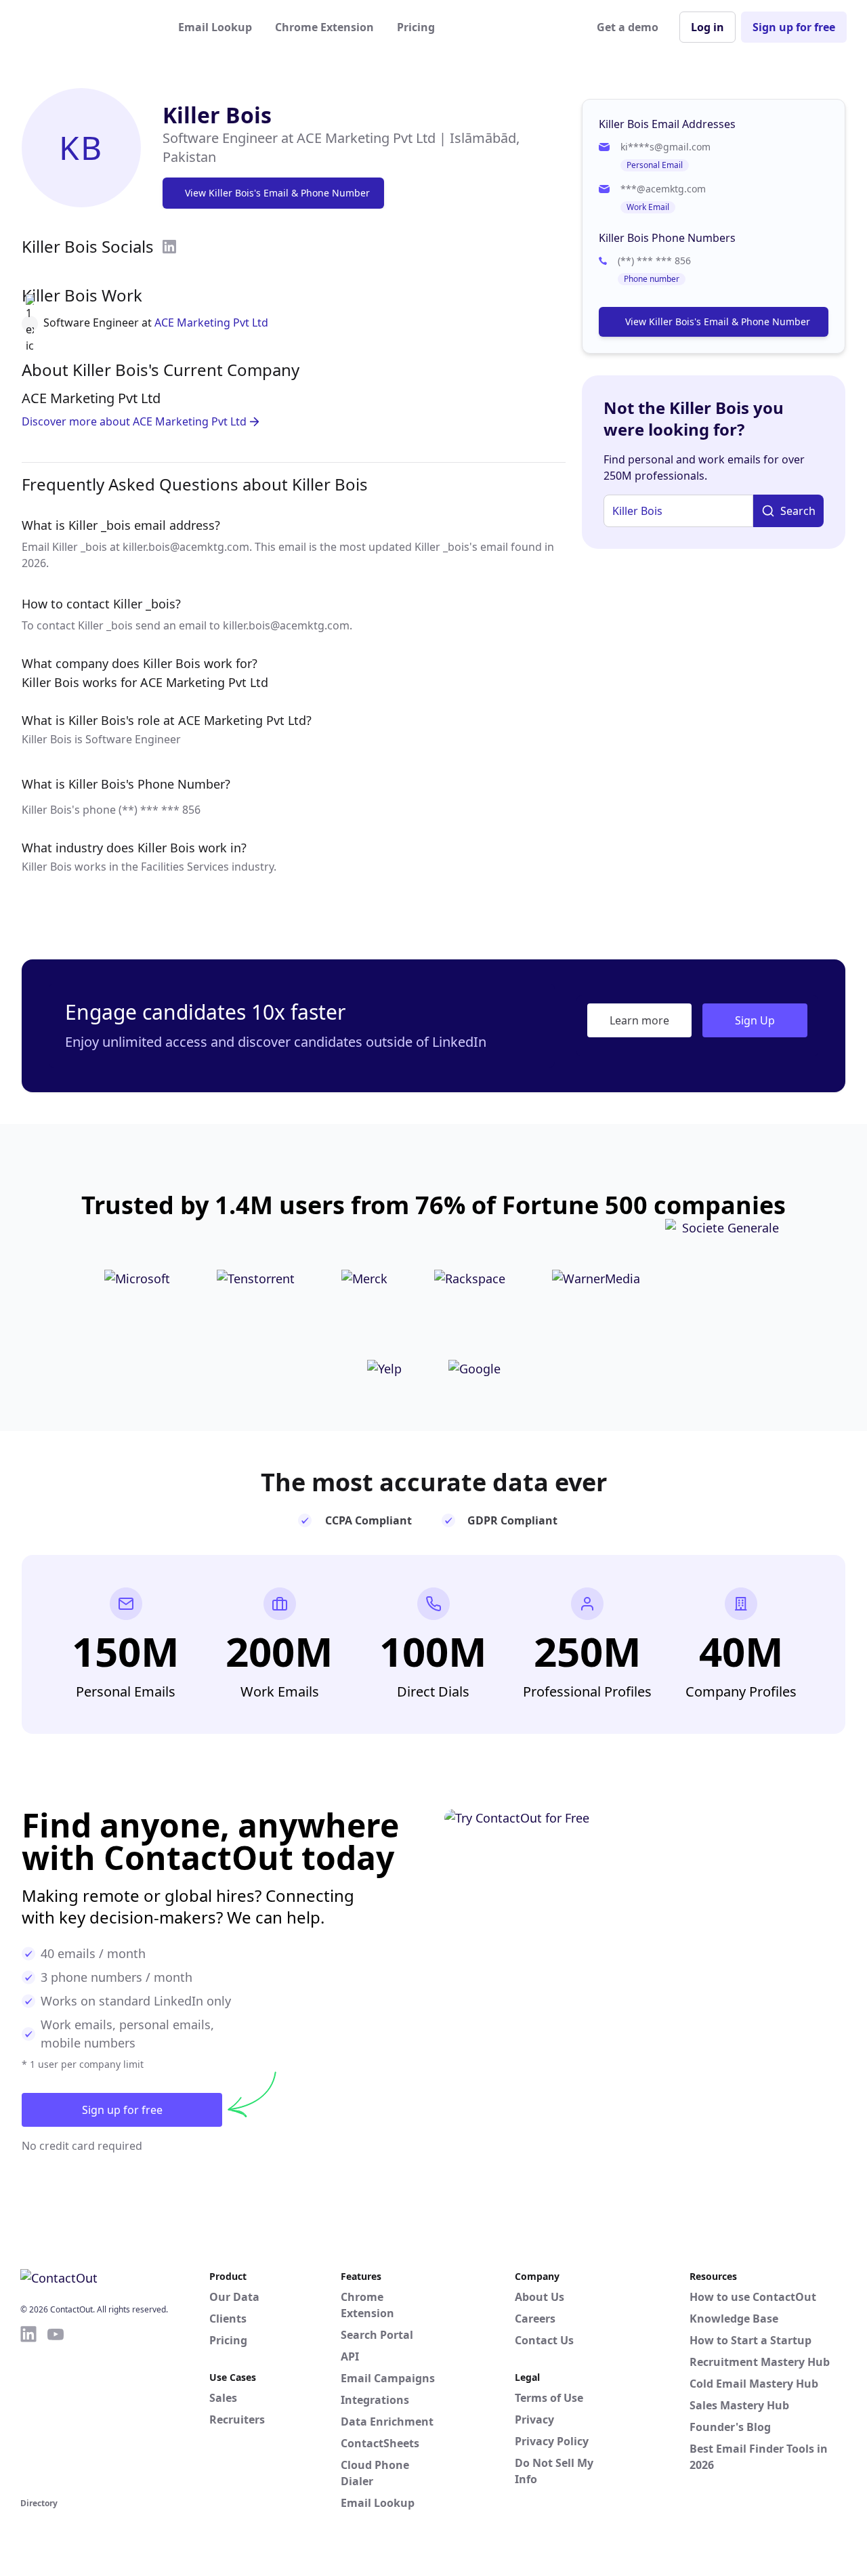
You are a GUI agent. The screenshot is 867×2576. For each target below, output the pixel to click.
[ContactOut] (87, 27)
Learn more (639, 1020)
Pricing (416, 27)
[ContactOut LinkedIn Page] (28, 2409)
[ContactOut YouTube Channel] (56, 2409)
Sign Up (755, 1020)
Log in (707, 27)
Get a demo (628, 27)
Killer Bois (217, 115)
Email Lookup (215, 27)
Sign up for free (794, 27)
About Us (540, 2297)
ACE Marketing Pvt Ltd (211, 323)
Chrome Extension (324, 27)
